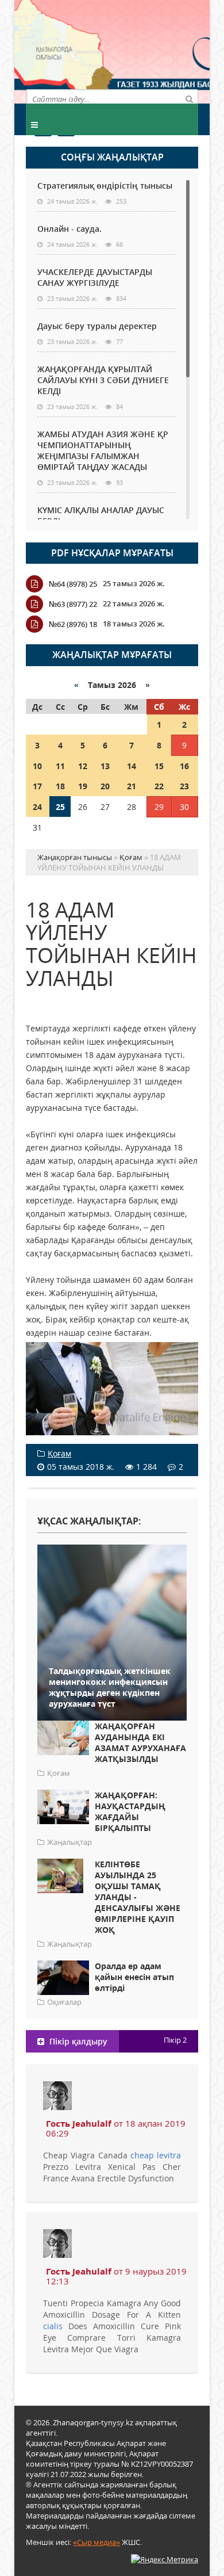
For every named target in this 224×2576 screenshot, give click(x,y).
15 (159, 766)
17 (37, 786)
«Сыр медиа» (96, 2542)
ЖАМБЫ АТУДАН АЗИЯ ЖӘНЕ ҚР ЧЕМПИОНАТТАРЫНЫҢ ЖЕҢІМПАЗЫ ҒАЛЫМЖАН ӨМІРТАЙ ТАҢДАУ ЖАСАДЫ (103, 450)
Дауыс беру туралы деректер (97, 326)
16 (184, 766)
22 (159, 786)
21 (132, 786)
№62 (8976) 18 (73, 624)
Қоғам (59, 1453)
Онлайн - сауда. (69, 229)
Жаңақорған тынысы (155, 50)
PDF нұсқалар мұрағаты (112, 553)
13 (105, 766)
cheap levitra (156, 2155)
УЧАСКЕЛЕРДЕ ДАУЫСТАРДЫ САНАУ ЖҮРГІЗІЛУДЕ (95, 277)
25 (60, 807)
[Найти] (189, 98)
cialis (53, 2326)
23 (184, 786)
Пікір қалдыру (77, 2041)
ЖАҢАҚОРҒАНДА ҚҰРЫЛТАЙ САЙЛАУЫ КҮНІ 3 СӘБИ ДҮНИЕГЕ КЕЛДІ (103, 380)
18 (60, 786)
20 (105, 786)
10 (37, 766)
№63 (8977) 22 (73, 604)
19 (83, 786)
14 (132, 766)
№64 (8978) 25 (73, 584)
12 (83, 766)
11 (60, 766)
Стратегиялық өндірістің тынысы (105, 186)
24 (37, 807)
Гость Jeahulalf (79, 2123)
